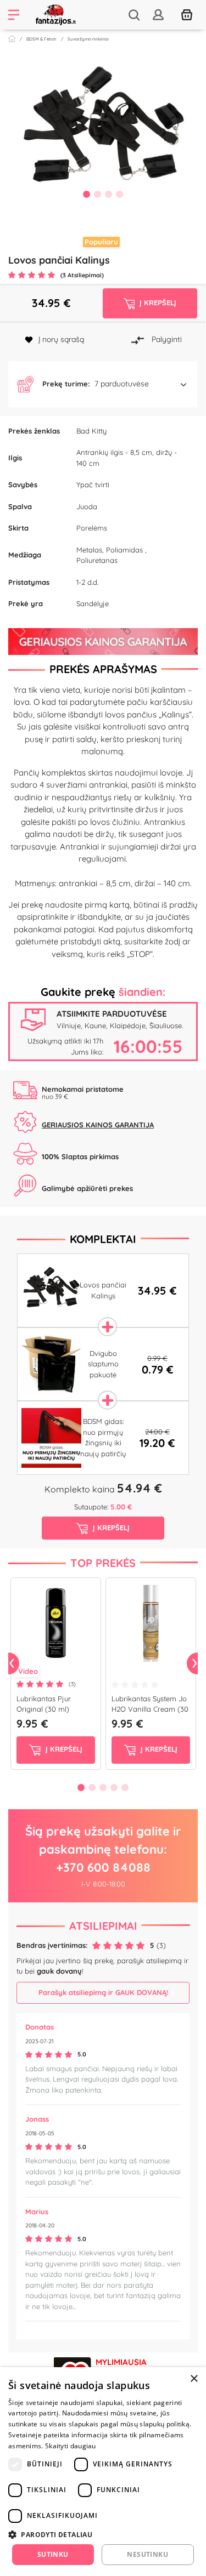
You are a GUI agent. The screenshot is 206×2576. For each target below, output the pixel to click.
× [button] (194, 2379)
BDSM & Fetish (41, 39)
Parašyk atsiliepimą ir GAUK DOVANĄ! (103, 1992)
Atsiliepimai (103, 1926)
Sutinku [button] (53, 2554)
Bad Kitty (91, 431)
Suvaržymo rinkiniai (88, 39)
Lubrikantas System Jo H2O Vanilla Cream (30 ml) (150, 1709)
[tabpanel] (103, 134)
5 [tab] (125, 1787)
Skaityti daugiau (71, 2446)
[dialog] (103, 2472)
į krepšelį (63, 1749)
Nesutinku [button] (147, 2554)
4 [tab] (120, 194)
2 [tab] (98, 194)
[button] (103, 384)
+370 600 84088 (103, 1867)
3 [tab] (109, 194)
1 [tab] (87, 194)
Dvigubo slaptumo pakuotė (103, 1364)
